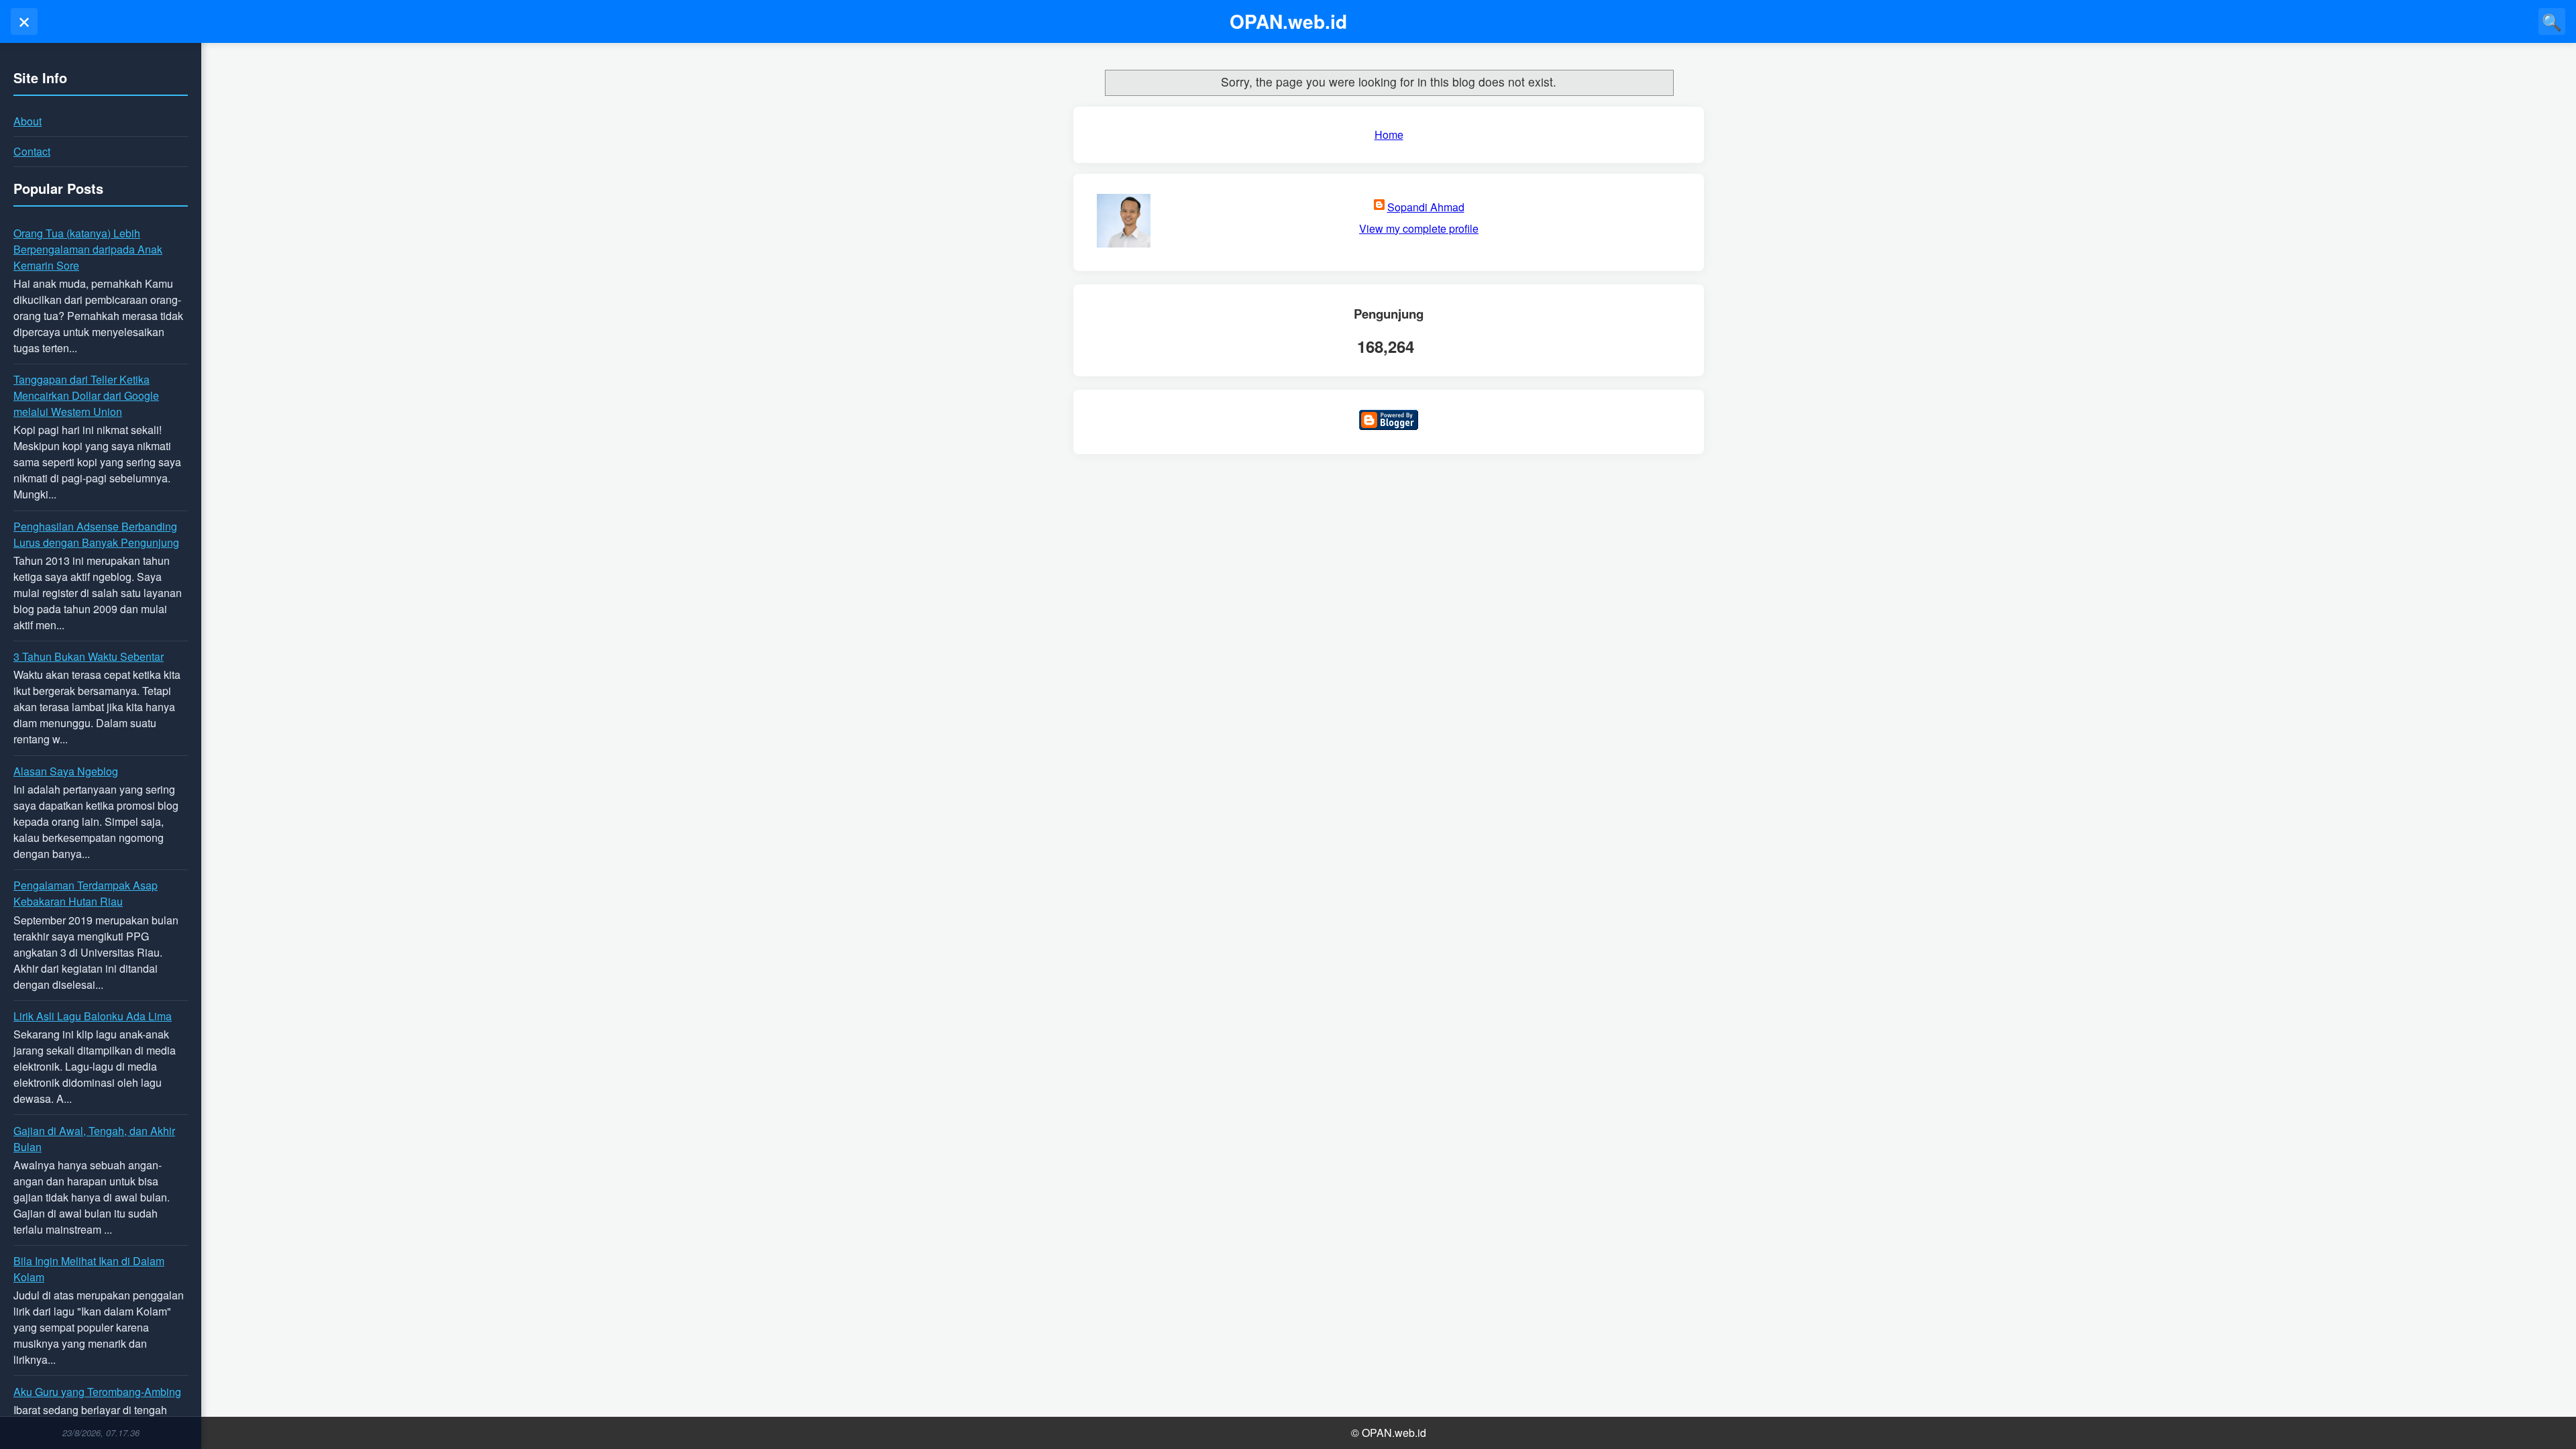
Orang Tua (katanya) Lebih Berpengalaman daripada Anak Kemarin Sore (88, 249)
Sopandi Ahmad (1426, 207)
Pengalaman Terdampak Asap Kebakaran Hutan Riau (86, 893)
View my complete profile (1419, 228)
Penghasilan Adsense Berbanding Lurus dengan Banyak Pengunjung (96, 534)
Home (1389, 135)
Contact (32, 151)
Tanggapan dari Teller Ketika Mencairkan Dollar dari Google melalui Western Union (86, 395)
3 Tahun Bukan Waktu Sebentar (89, 656)
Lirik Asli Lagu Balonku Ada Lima (93, 1016)
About (28, 121)
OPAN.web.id (1288, 21)
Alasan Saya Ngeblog (66, 771)
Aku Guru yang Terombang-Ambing (97, 1392)
